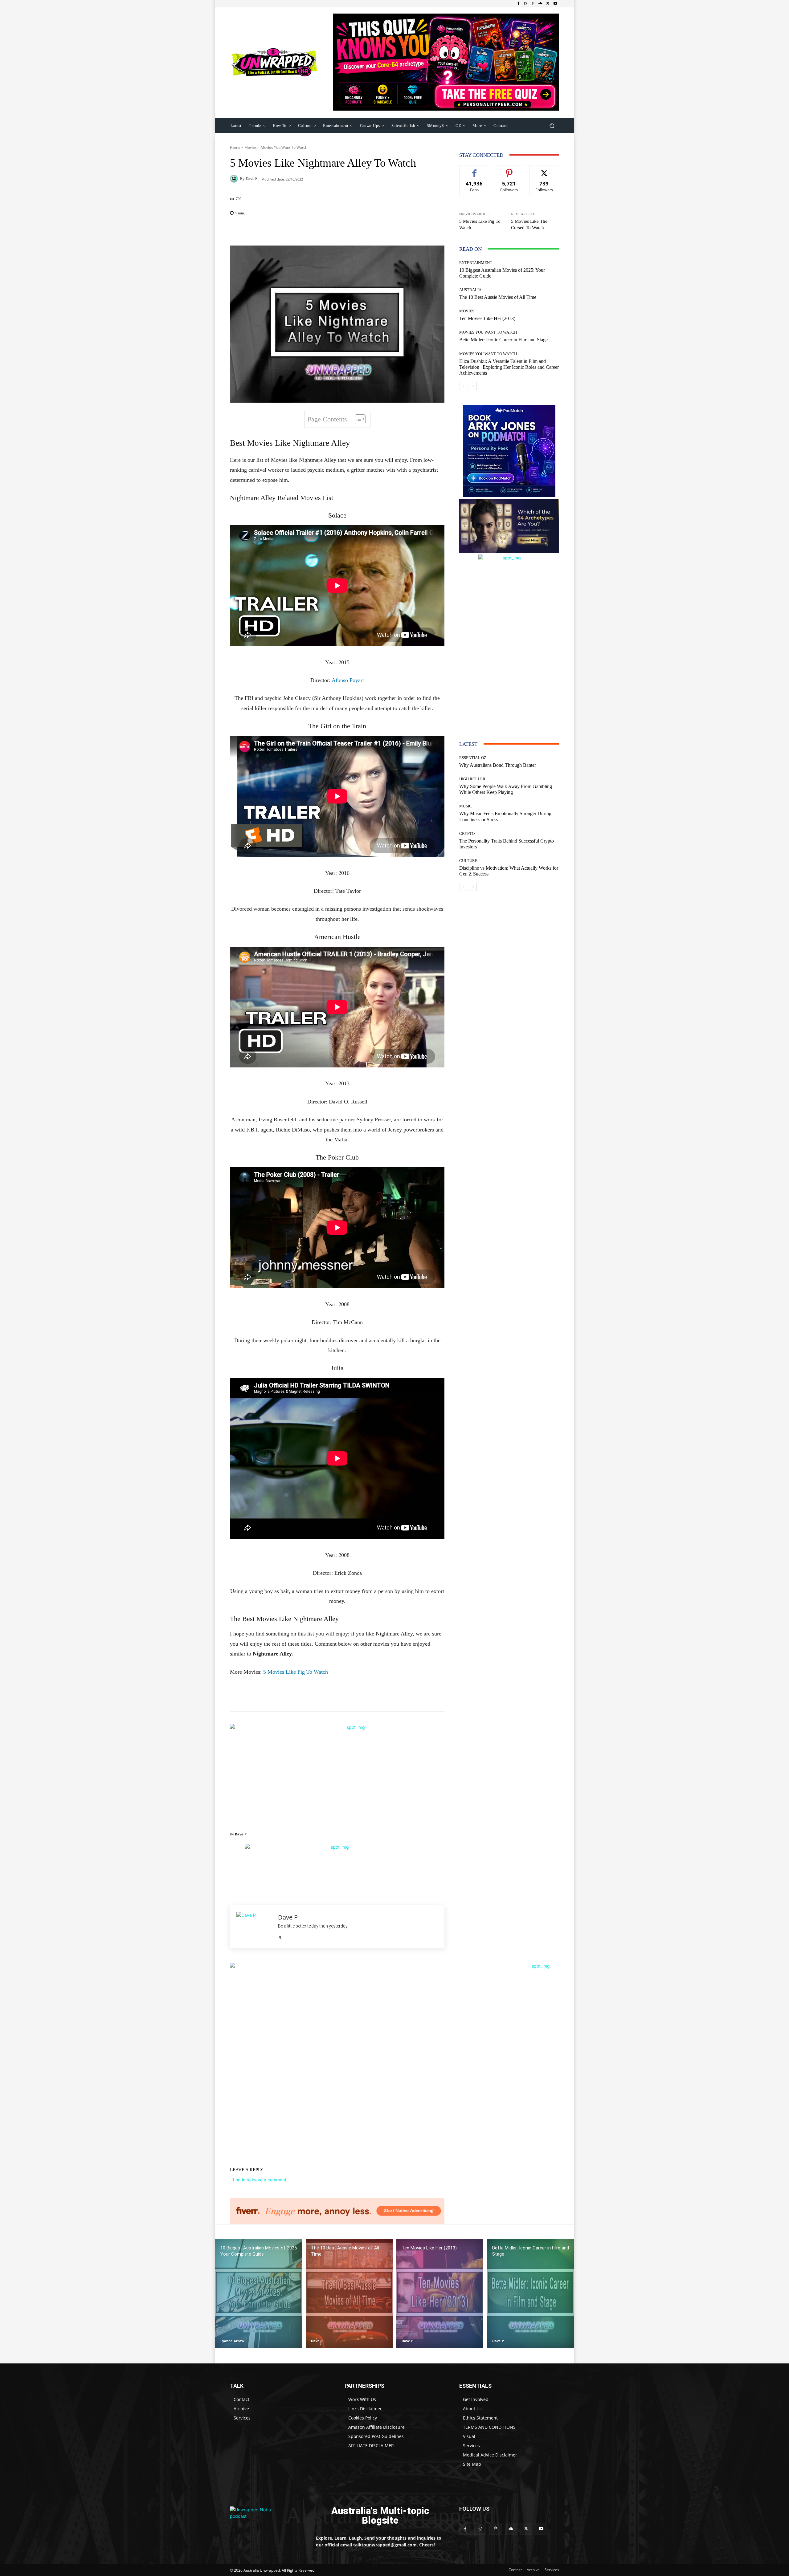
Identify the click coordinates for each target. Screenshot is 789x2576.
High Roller (472, 779)
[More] (377, 230)
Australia (470, 290)
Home (235, 147)
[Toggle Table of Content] (357, 419)
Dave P (251, 179)
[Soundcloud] (541, 4)
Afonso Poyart (348, 680)
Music (466, 806)
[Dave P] (235, 179)
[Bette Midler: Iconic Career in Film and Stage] (530, 2294)
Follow (509, 170)
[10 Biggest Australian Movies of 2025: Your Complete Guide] (259, 2294)
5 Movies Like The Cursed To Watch (529, 224)
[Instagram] (526, 4)
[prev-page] (463, 386)
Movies (251, 147)
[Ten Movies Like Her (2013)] (440, 2294)
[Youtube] (555, 4)
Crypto (467, 833)
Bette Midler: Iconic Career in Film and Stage (503, 340)
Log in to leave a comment (260, 2180)
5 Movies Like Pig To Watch (296, 1672)
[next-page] (473, 386)
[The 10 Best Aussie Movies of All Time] (349, 2294)
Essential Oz (473, 758)
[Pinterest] (533, 4)
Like (474, 170)
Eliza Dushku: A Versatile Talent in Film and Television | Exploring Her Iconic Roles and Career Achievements (509, 367)
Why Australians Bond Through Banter (498, 765)
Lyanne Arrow (232, 2341)
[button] (552, 126)
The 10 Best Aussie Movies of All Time (498, 297)
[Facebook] (518, 4)
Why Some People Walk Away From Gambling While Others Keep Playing (506, 789)
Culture (468, 861)
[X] (548, 4)
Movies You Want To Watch (284, 147)
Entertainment (476, 263)
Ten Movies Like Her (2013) (487, 318)
